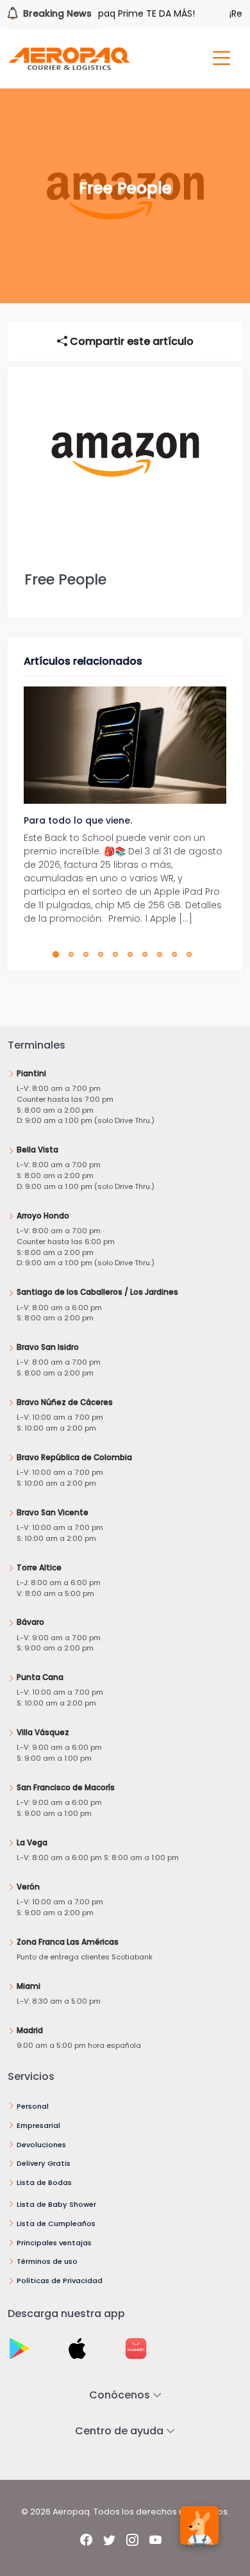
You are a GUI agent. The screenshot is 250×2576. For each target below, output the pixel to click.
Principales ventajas (54, 2243)
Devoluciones (41, 2145)
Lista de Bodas (44, 2182)
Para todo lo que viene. (78, 820)
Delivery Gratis (44, 2163)
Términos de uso (47, 2261)
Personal (33, 2106)
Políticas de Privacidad (60, 2281)
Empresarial (38, 2125)
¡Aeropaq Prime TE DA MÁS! (121, 13)
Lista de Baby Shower (56, 2204)
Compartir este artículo (130, 341)
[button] (59, 954)
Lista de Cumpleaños (56, 2223)
